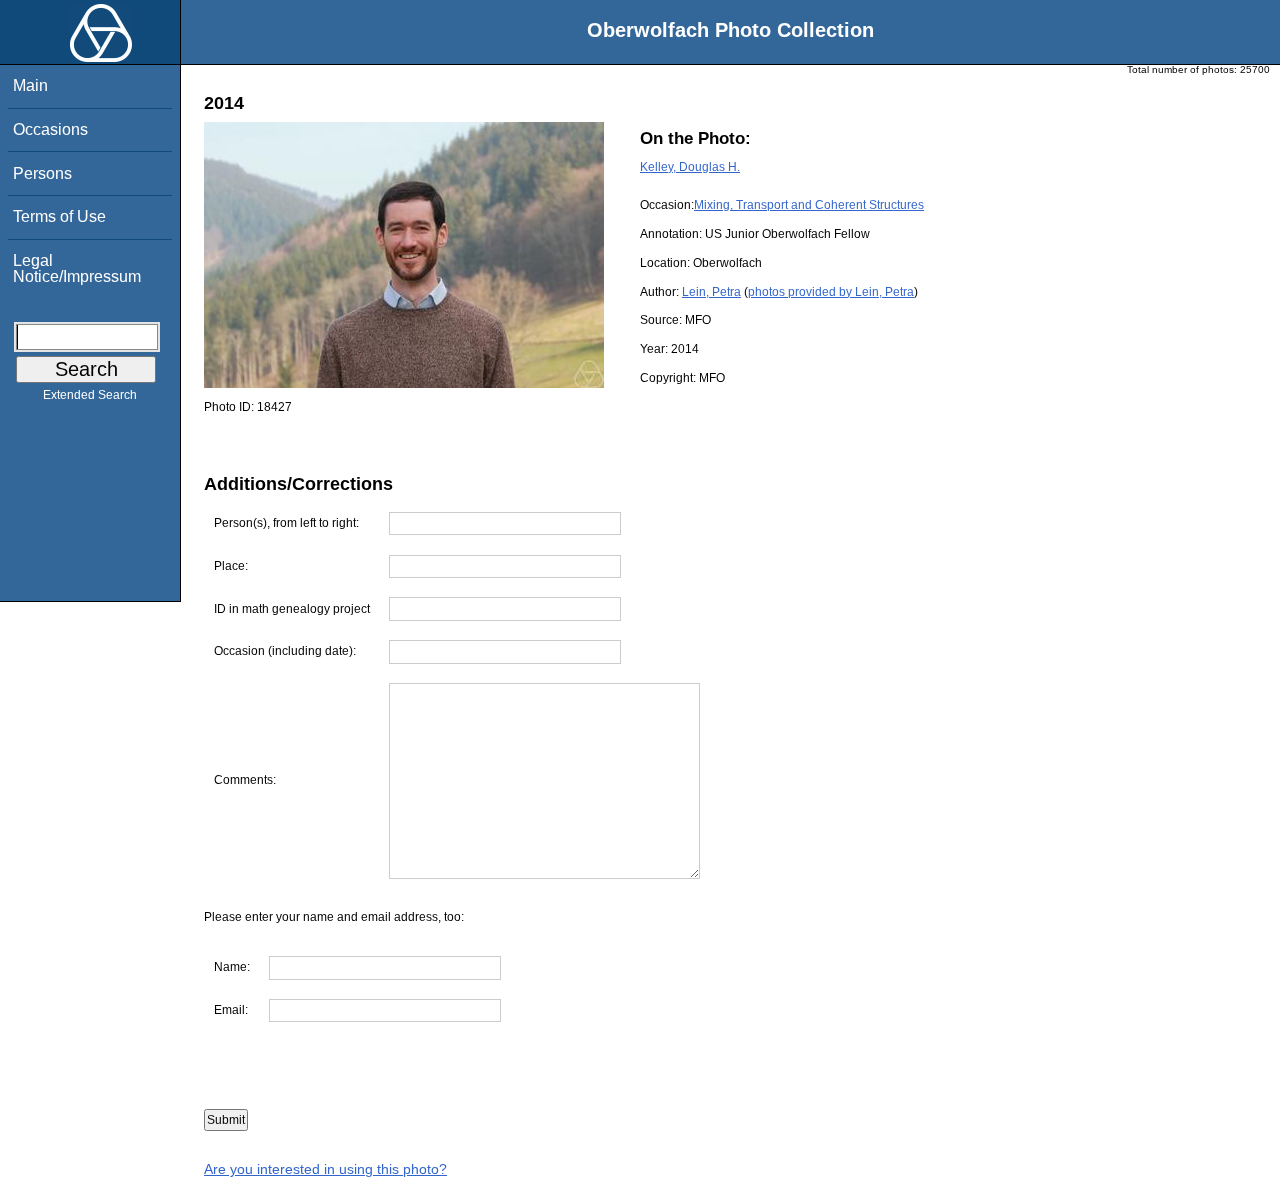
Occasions (50, 129)
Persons (42, 173)
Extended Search (90, 395)
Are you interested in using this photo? (325, 1169)
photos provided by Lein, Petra (831, 292)
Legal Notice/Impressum (77, 268)
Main (30, 85)
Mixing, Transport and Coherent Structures (809, 205)
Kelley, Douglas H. (690, 167)
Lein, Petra (711, 292)
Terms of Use (59, 216)
